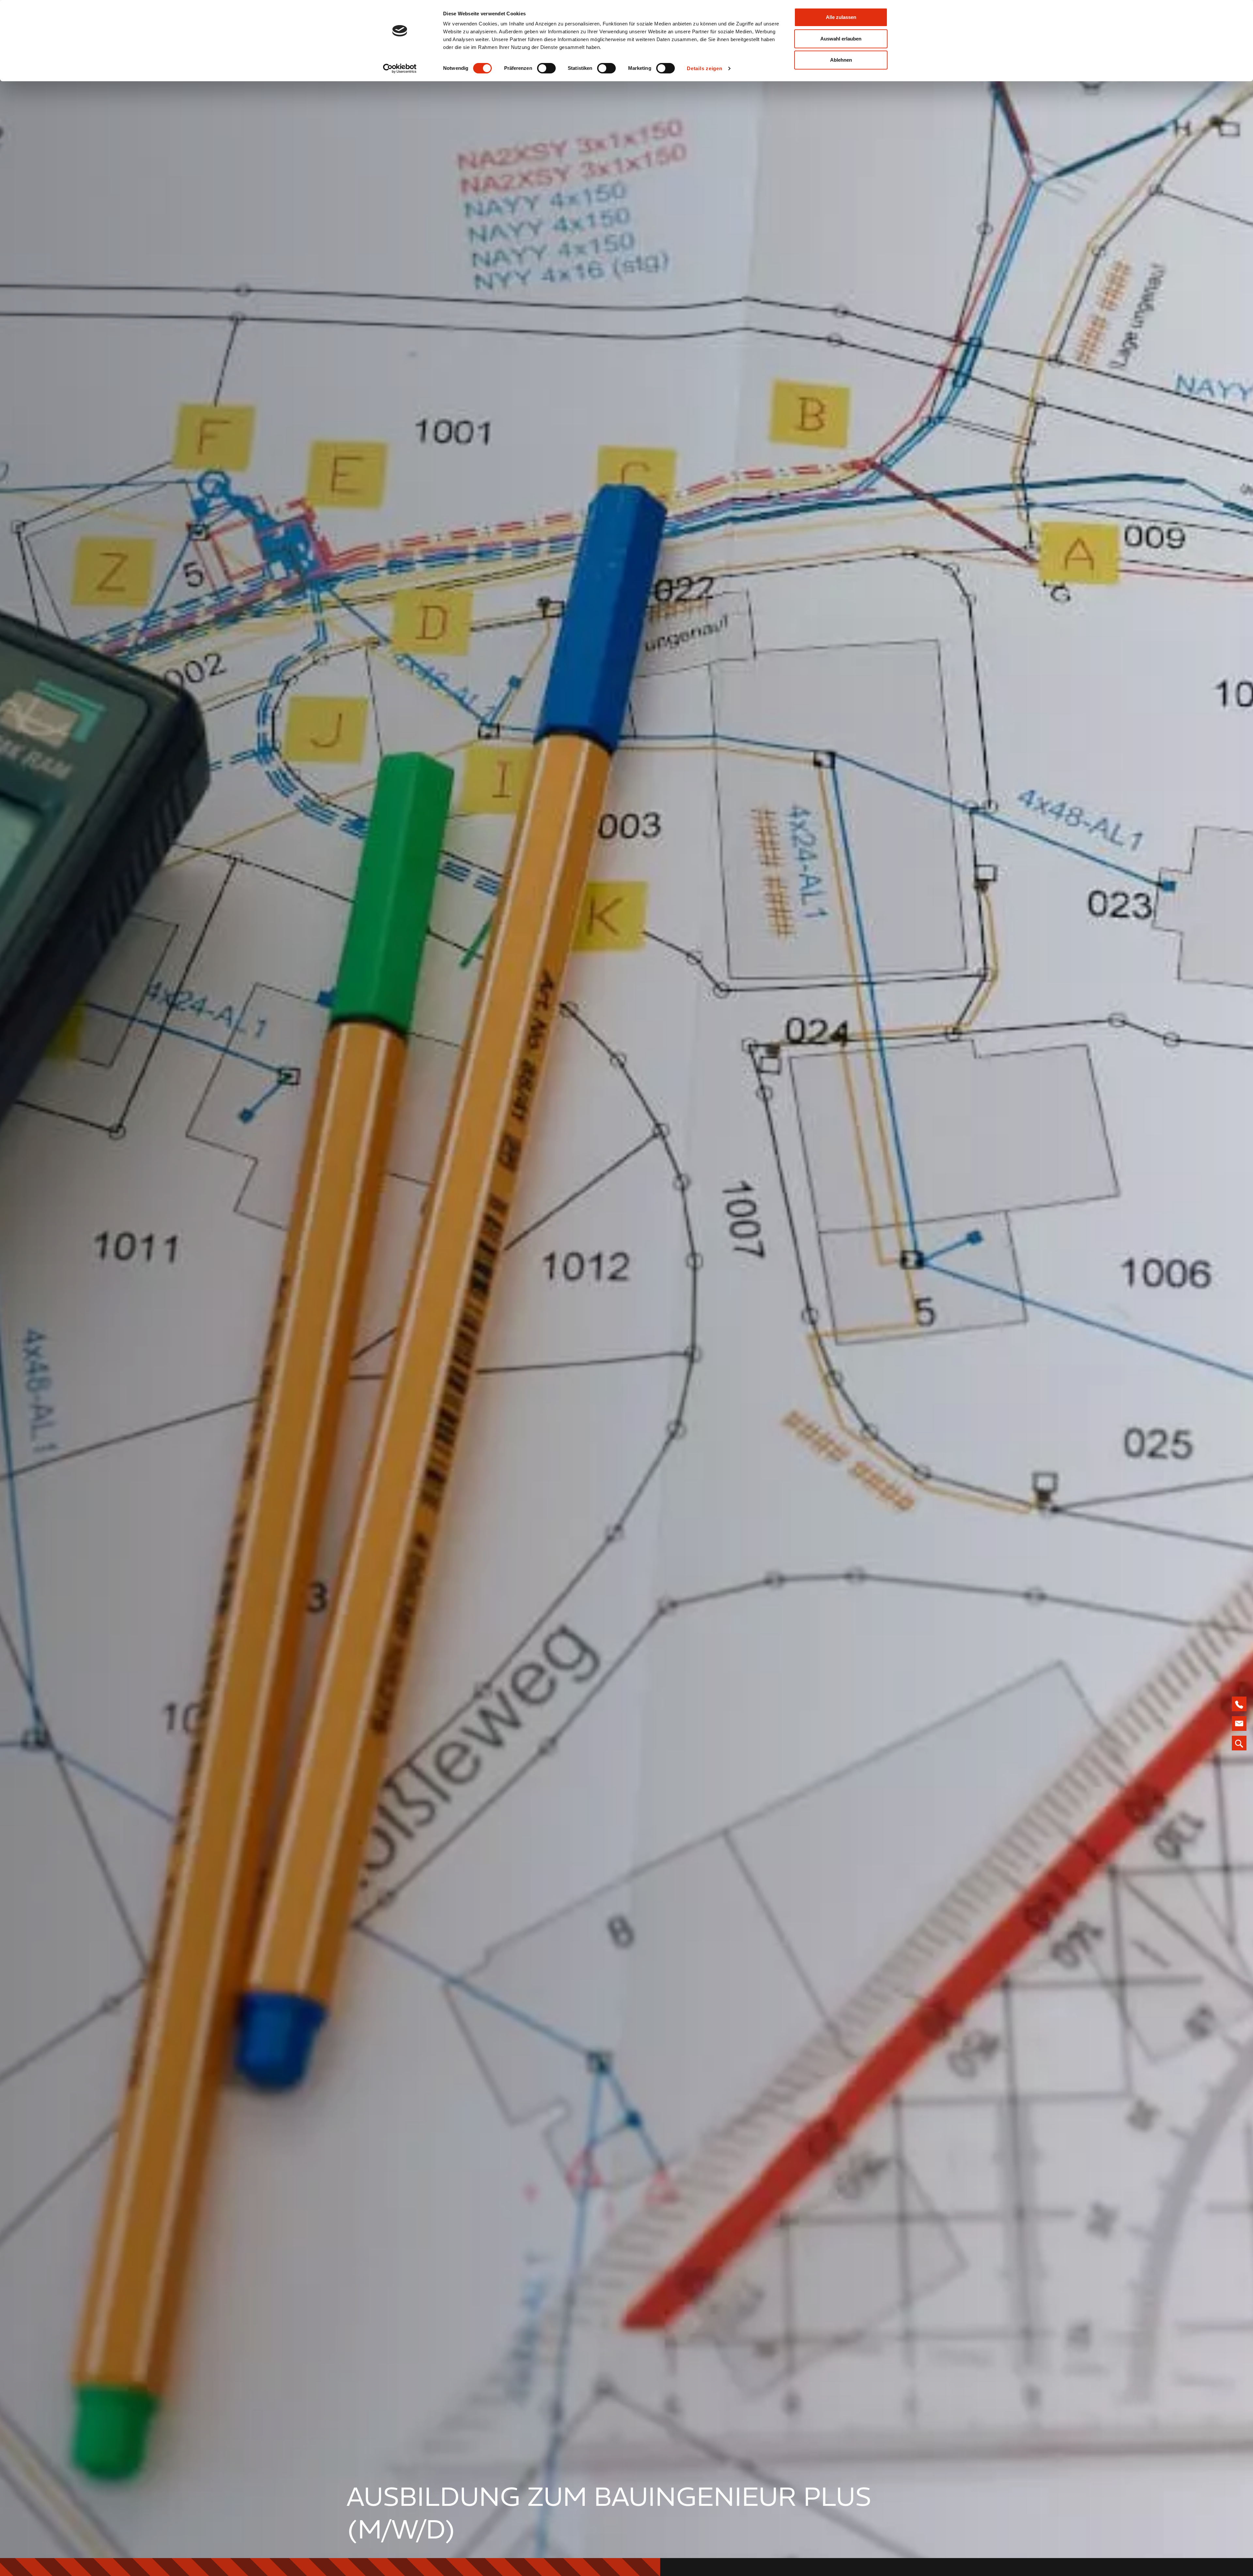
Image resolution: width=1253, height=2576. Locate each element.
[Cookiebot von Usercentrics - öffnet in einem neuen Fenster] (400, 69)
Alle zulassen (841, 17)
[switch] (546, 68)
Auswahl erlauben (841, 39)
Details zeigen (705, 68)
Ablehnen (841, 60)
